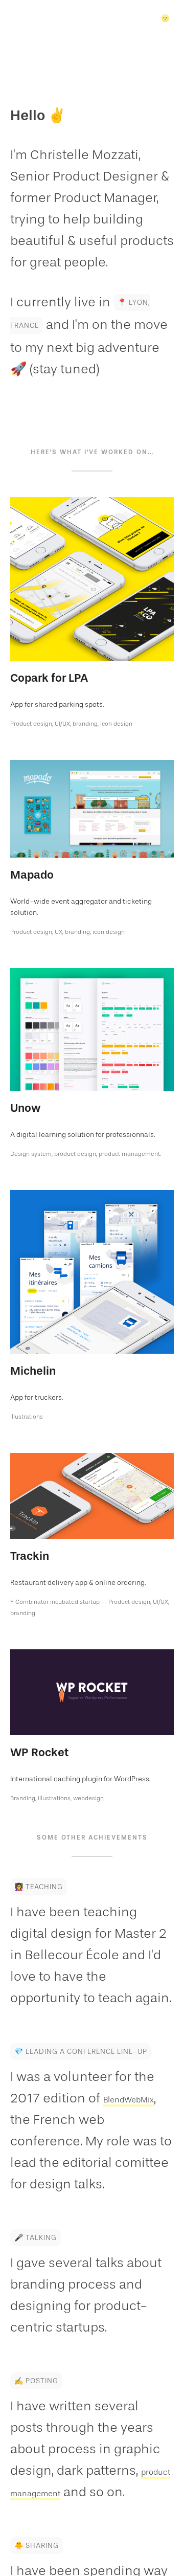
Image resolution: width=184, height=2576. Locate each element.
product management (76, 2492)
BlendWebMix (52, 2119)
